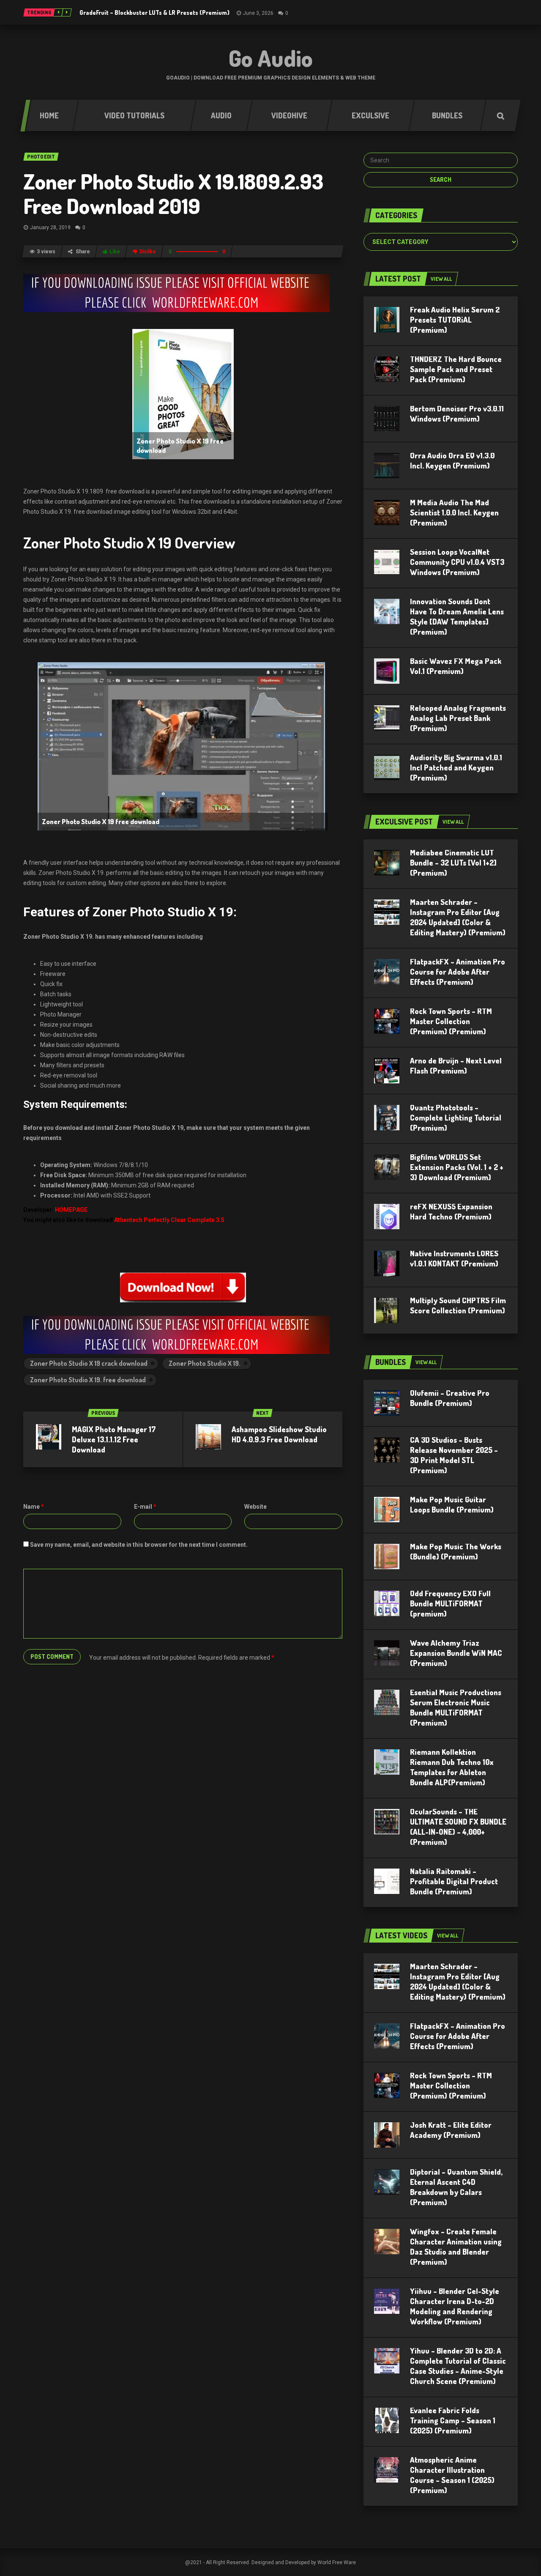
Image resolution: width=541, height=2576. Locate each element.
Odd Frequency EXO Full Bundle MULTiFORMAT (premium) (450, 1603)
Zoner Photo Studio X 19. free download (88, 1380)
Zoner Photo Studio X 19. (205, 1363)
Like (115, 252)
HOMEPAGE (71, 1210)
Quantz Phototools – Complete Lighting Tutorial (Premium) (456, 1118)
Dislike (148, 252)
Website (255, 1507)
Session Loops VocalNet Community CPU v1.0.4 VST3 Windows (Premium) (457, 562)
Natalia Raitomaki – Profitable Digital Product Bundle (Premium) (454, 1881)
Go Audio (271, 58)
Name (34, 1507)
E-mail (145, 1507)
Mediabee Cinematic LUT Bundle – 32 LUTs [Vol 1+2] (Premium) (453, 863)
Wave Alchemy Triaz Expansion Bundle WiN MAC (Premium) (456, 1653)
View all (441, 279)
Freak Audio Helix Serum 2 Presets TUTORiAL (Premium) (455, 320)
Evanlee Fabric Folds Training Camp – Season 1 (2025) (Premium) (453, 2420)
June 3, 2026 (258, 13)
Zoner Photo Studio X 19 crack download (89, 1363)
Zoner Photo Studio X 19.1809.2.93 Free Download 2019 (173, 193)
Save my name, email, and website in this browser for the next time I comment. (139, 1545)
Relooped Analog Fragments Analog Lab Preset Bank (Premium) (458, 718)
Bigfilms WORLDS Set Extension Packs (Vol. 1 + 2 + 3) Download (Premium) (457, 1167)
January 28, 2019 (50, 227)
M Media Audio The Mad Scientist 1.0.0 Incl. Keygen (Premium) (454, 512)
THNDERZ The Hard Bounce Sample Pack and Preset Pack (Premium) (456, 369)
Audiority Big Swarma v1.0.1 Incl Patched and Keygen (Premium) (456, 767)
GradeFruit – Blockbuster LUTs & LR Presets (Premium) (154, 12)
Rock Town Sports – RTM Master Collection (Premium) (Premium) (451, 1021)
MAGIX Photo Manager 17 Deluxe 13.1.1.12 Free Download (114, 1439)
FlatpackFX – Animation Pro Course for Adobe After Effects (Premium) (458, 972)
